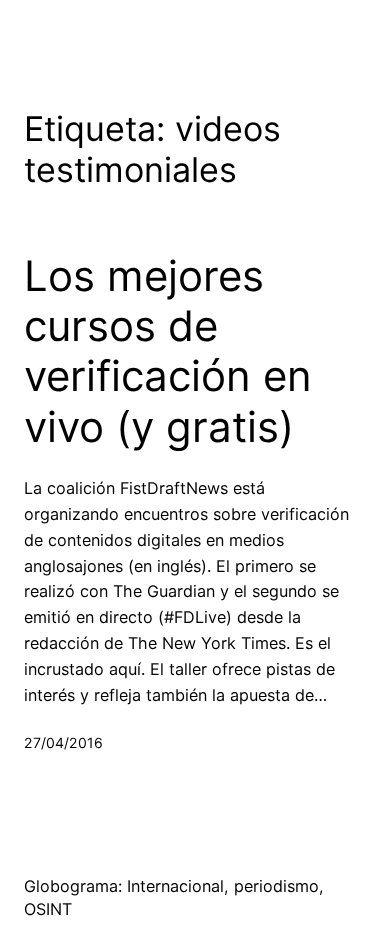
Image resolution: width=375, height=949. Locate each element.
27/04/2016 (63, 742)
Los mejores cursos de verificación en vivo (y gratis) (168, 351)
